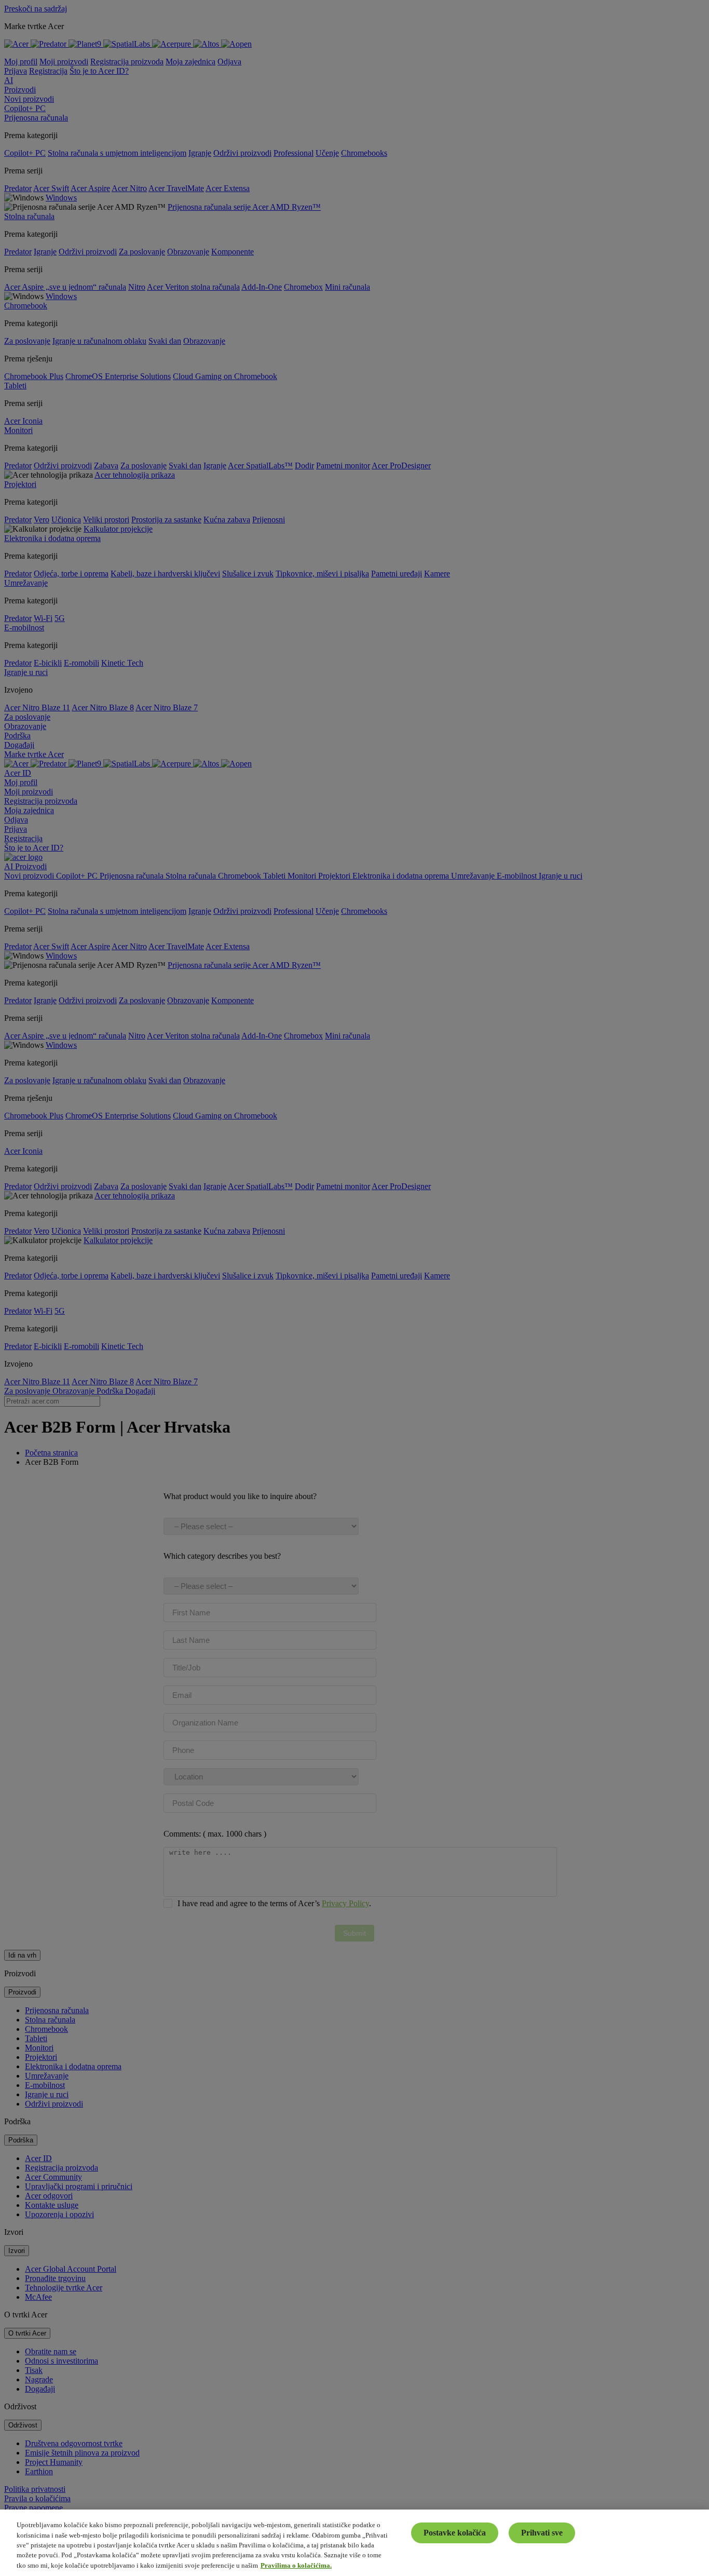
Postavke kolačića (455, 2533)
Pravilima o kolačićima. (296, 2565)
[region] (354, 2543)
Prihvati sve (542, 2533)
